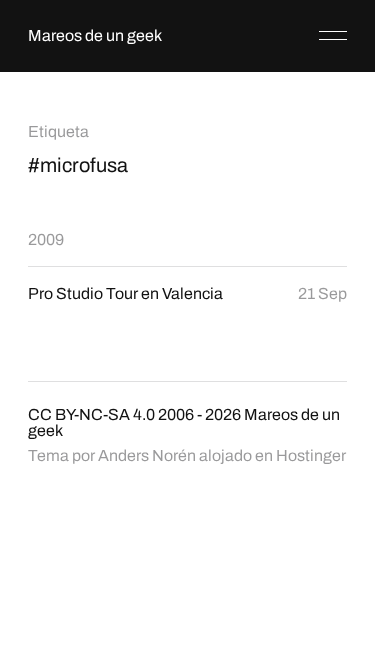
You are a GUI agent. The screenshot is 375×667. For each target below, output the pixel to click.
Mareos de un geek (95, 35)
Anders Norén (147, 455)
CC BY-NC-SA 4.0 (91, 414)
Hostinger (311, 455)
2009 (46, 239)
